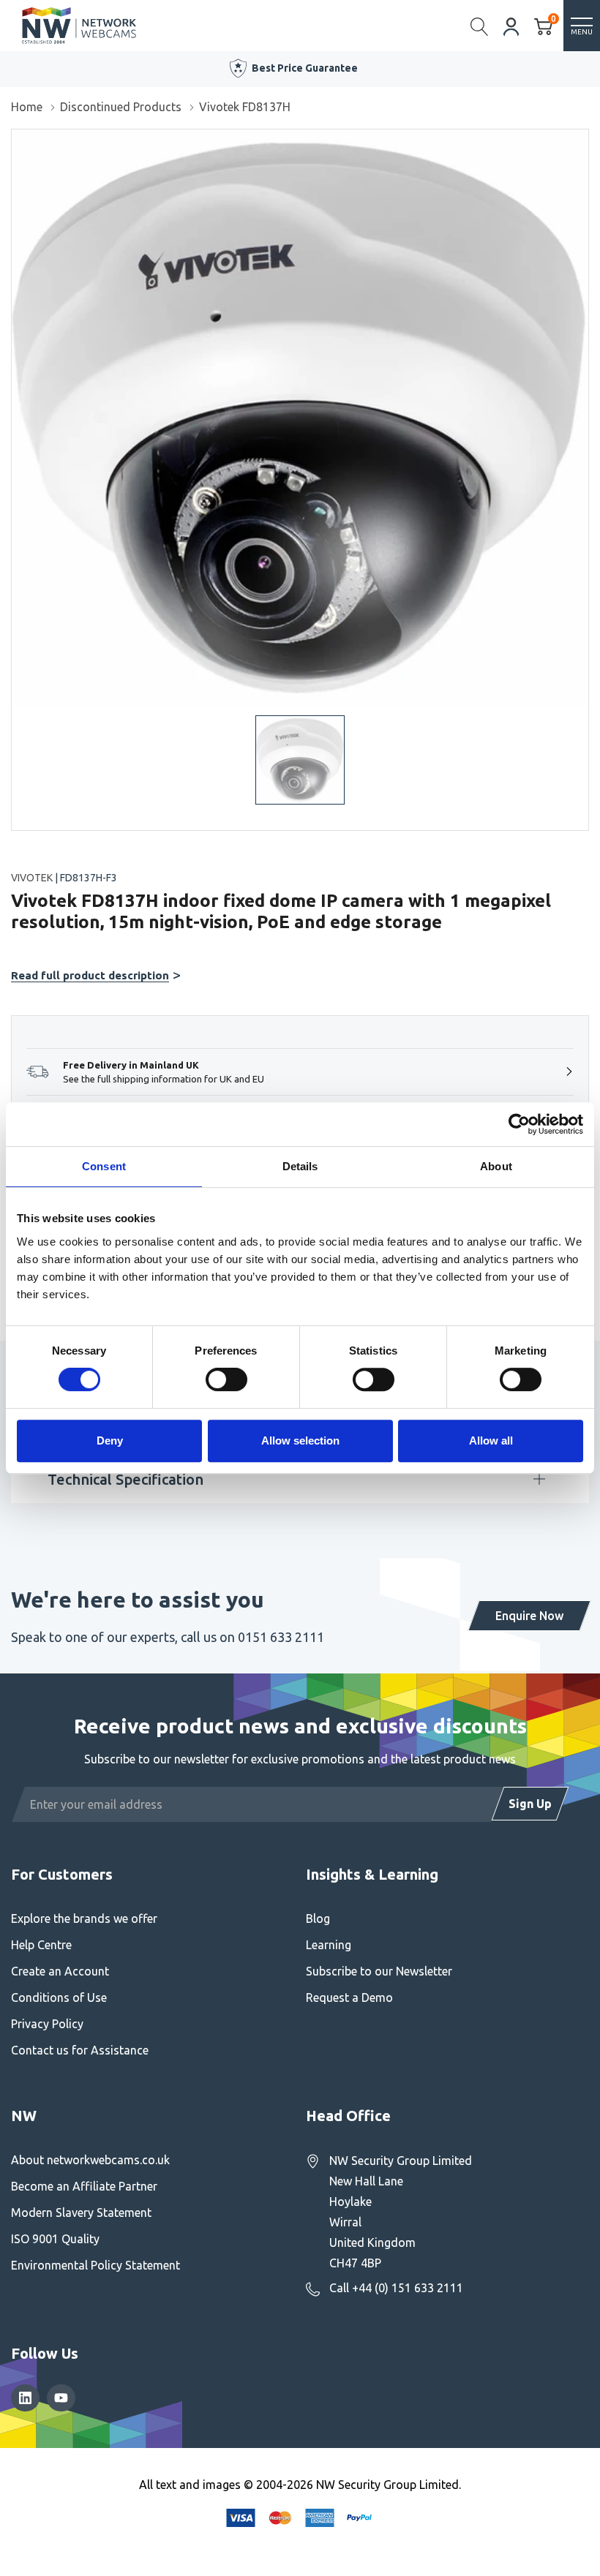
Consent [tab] (104, 1166)
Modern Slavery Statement (81, 2212)
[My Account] (511, 25)
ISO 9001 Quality (55, 2239)
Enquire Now (529, 1616)
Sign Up (530, 1804)
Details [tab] (300, 1166)
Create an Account (60, 1971)
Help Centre (41, 1945)
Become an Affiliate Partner (84, 2186)
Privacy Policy (47, 2024)
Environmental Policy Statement (95, 2265)
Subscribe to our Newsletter (379, 1971)
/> (17, 140)
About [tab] (496, 1166)
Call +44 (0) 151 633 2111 (396, 2288)
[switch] (226, 1379)
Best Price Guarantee (305, 68)
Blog (318, 1918)
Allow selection (300, 1440)
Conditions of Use (59, 1997)
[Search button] (480, 26)
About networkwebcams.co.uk (90, 2160)
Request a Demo (349, 1997)
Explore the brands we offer (84, 1918)
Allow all (491, 1440)
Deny (110, 1440)
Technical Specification (125, 1479)
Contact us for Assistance (80, 2050)
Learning (329, 1945)
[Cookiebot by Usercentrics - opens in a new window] (519, 1124)
